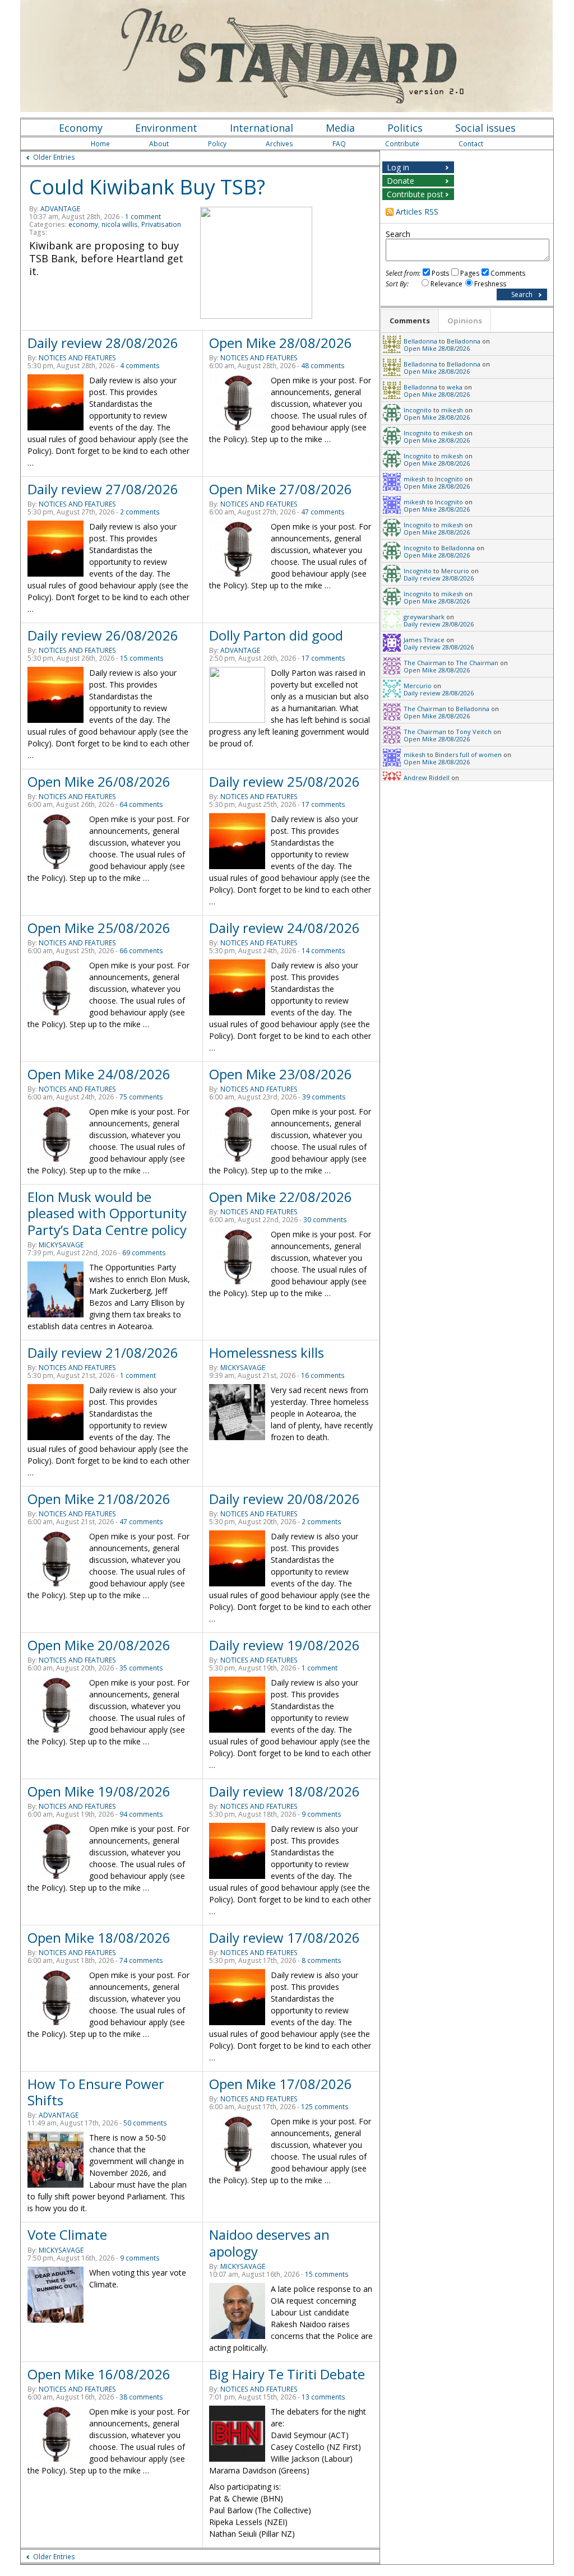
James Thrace (424, 640)
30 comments (325, 1220)
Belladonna (420, 341)
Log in (398, 167)
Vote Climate (67, 2234)
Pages (470, 273)
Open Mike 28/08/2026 (281, 343)
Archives (279, 144)
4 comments (140, 366)
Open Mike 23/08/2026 (281, 1074)
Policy (217, 144)
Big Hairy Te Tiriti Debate (287, 2374)
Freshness (490, 284)
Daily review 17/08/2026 (284, 1937)
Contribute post (415, 194)
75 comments (141, 1097)
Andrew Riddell (427, 778)
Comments (508, 273)
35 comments (141, 1668)
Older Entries (54, 157)
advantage (60, 209)
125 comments (325, 2107)
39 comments (324, 1097)
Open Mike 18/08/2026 (99, 1937)
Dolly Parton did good (276, 635)
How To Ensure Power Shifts (96, 2092)
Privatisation (161, 224)
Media (340, 128)
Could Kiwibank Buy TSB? (147, 187)
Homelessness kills (267, 1352)
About (159, 144)
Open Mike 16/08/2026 (99, 2374)
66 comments (141, 951)
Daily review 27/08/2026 (103, 489)
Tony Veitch (474, 732)
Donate (401, 181)
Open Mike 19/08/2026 (99, 1791)
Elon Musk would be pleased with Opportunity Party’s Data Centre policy (107, 1213)
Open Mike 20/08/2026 (99, 1645)
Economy (81, 128)
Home (100, 144)
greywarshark (424, 617)
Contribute (402, 144)
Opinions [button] (465, 321)
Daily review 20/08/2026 (284, 1499)
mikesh (452, 410)
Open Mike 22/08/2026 (281, 1197)
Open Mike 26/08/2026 (99, 781)
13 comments (323, 2397)
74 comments (141, 1960)
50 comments (145, 2123)
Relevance (446, 284)
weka (455, 387)
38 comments (141, 2397)
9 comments (321, 1814)
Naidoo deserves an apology (269, 2243)
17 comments (323, 658)
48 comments (323, 366)
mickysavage (61, 1245)
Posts (440, 273)
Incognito (418, 410)
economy (83, 224)
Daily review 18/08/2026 (284, 1791)
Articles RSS (417, 212)
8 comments (321, 1960)
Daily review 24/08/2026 (284, 928)
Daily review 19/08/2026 (284, 1645)
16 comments (323, 1375)
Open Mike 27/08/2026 (281, 489)
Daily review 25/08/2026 (284, 781)
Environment (166, 128)
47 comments (323, 512)
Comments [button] (410, 321)
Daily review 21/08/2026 (103, 1352)
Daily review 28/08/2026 (103, 343)
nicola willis (120, 224)
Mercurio (455, 571)
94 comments (141, 1814)
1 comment (143, 217)
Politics (405, 128)
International (261, 128)
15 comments (142, 658)
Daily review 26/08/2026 (103, 635)
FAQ (339, 144)
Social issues (485, 128)
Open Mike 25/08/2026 (99, 928)
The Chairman (425, 663)
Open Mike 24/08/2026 (99, 1074)
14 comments (323, 951)
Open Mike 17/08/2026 (281, 2084)
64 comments (141, 804)
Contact (471, 144)
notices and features (77, 358)
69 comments (144, 1253)
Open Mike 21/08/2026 (99, 1499)
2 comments (140, 512)
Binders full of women (468, 755)
